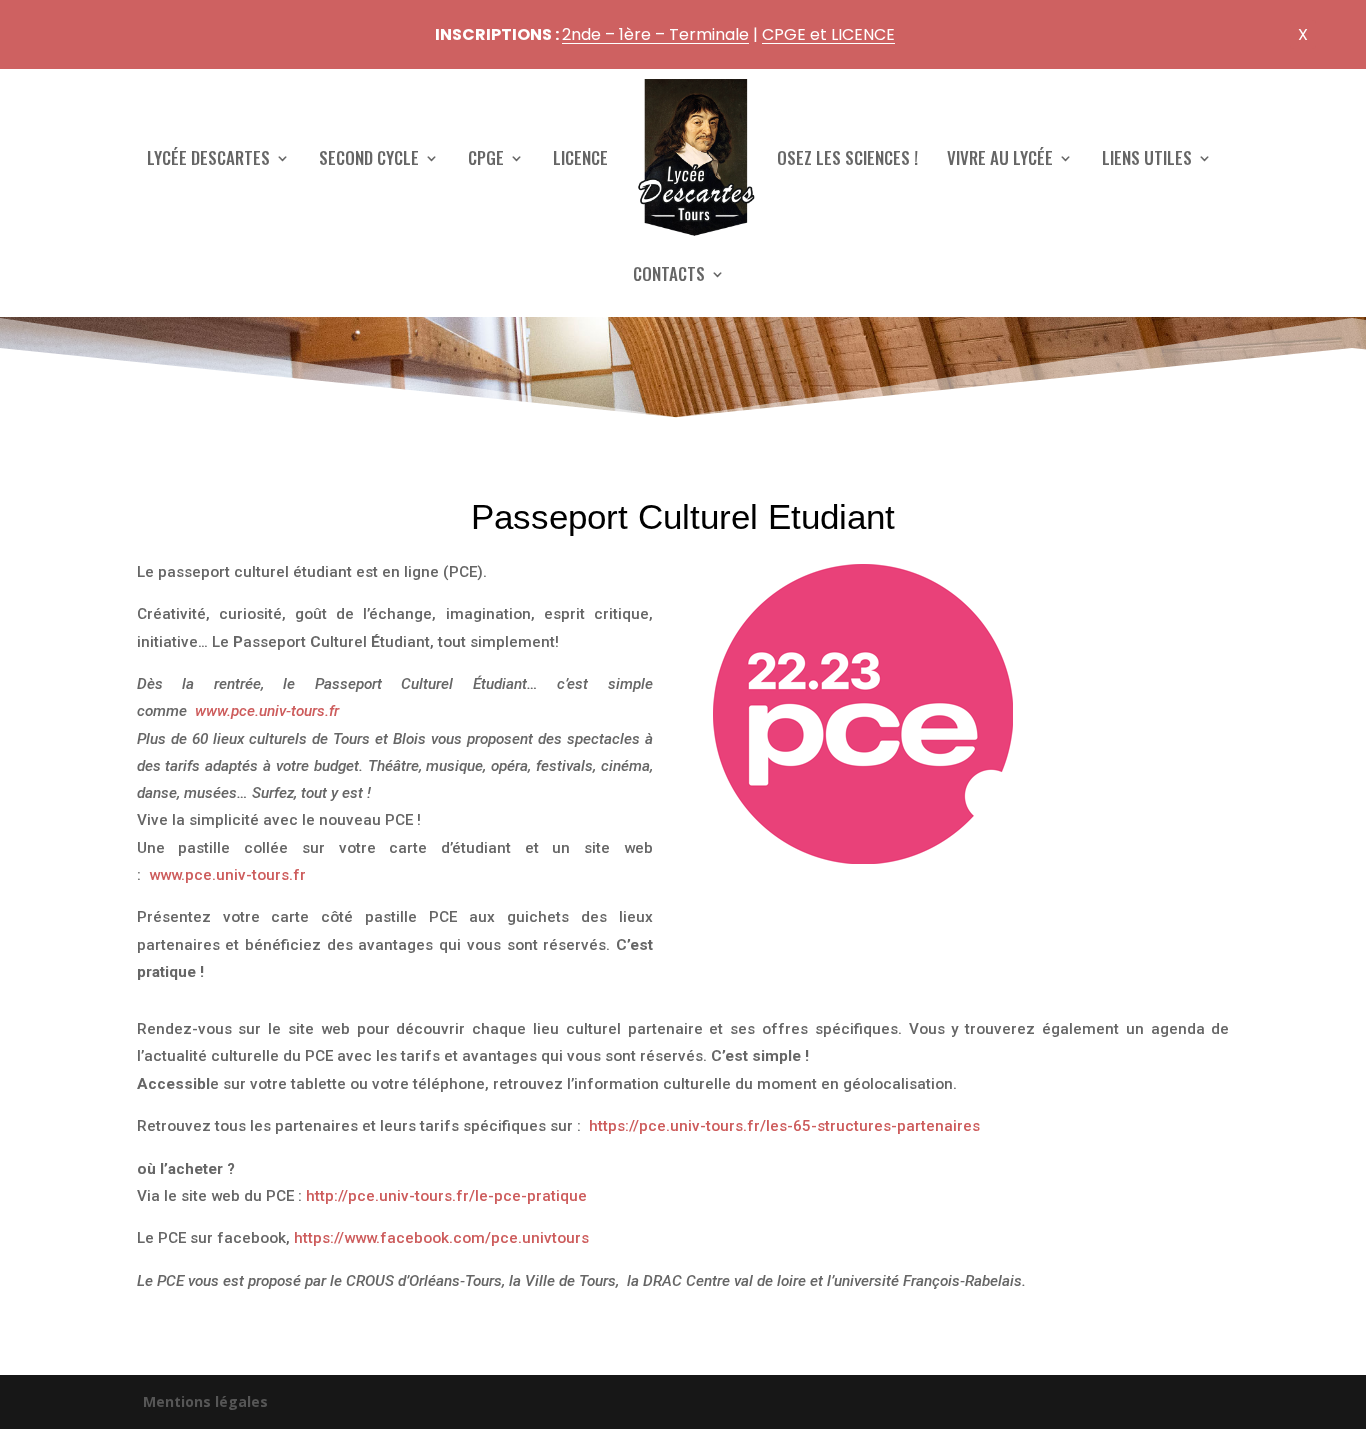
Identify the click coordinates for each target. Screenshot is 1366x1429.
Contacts (669, 273)
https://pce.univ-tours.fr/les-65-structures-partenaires (784, 1126)
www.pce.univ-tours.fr (267, 711)
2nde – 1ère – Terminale (655, 34)
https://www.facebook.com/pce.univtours (441, 1238)
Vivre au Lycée (1000, 157)
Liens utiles (1147, 157)
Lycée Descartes (208, 157)
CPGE (486, 157)
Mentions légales (205, 1401)
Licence (580, 157)
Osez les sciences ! (847, 157)
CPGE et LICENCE (828, 34)
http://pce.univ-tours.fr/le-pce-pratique (446, 1196)
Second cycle (369, 157)
